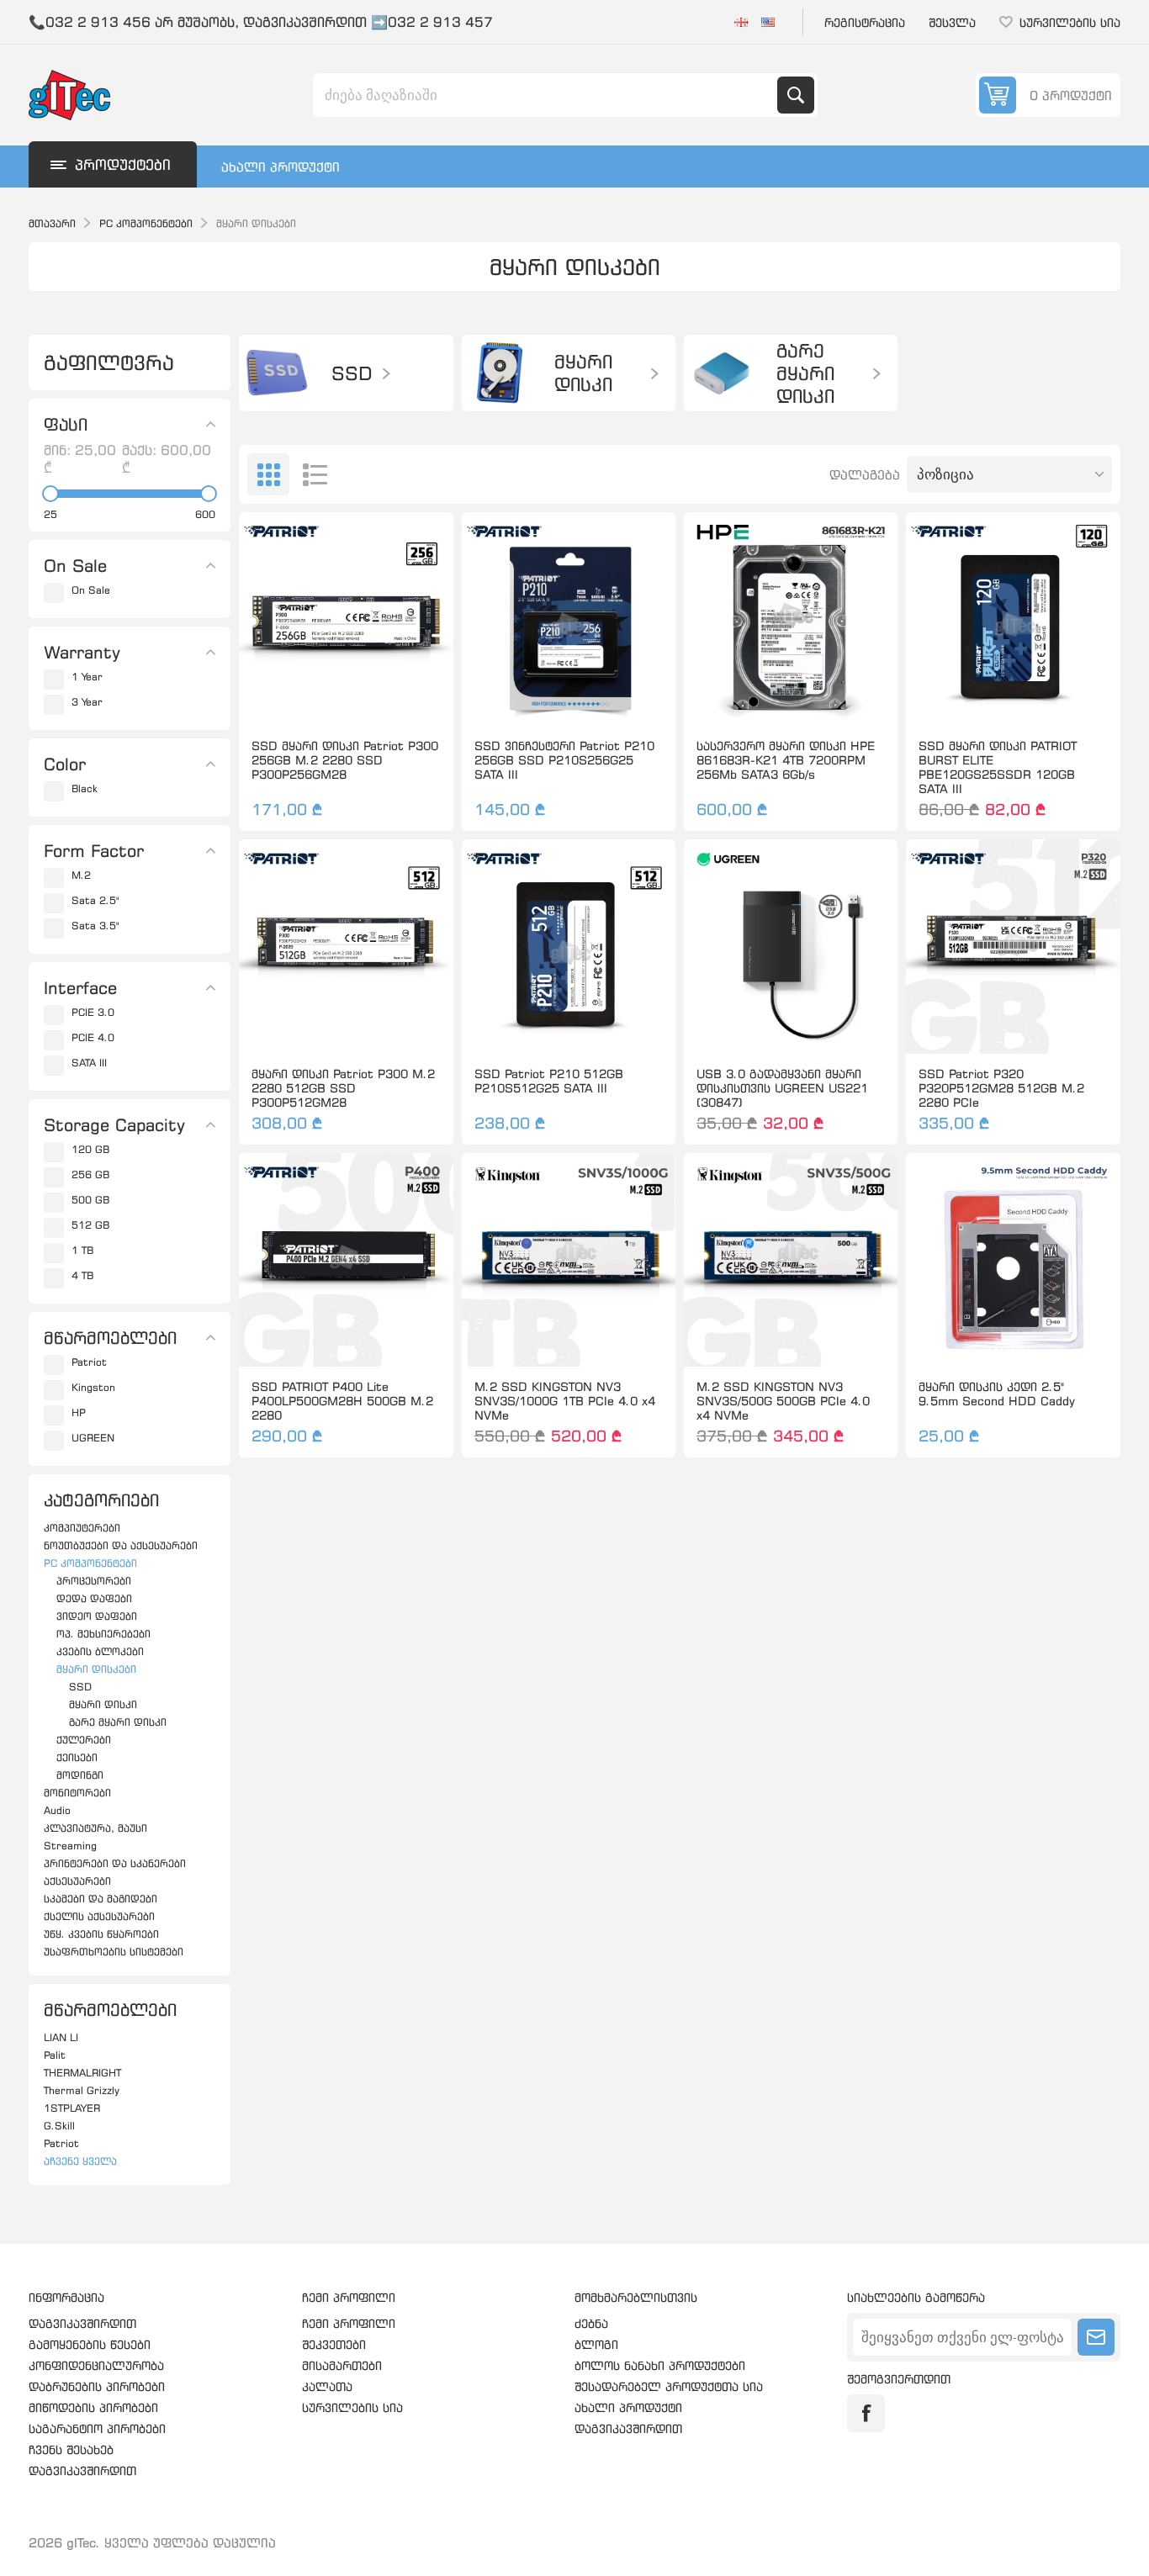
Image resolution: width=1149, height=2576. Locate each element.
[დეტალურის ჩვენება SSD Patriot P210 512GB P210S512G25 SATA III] (569, 946)
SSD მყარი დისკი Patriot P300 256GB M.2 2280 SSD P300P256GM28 (345, 760)
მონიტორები (77, 1793)
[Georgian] (741, 22)
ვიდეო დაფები (97, 1616)
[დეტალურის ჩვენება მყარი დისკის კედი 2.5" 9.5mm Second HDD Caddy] (1013, 1260)
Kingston (93, 1387)
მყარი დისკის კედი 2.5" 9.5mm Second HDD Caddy (997, 1394)
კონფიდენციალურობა (96, 2365)
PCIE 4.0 (93, 1037)
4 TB (82, 1275)
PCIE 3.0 (93, 1012)
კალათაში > (381, 699)
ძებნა (796, 95)
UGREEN (93, 1438)
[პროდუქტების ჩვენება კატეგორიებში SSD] (277, 373)
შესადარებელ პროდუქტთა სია (669, 2386)
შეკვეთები (334, 2344)
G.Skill (59, 2126)
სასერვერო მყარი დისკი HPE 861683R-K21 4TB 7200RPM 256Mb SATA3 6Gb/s (786, 760)
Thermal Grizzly (82, 2090)
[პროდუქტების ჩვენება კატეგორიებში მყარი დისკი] (500, 373)
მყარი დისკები (96, 1669)
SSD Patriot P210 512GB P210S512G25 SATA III (549, 1081)
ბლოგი (596, 2344)
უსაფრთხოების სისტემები (114, 1952)
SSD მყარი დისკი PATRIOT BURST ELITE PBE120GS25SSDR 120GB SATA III (998, 767)
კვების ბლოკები (100, 1651)
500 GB (90, 1200)
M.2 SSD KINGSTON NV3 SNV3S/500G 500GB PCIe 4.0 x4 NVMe (783, 1401)
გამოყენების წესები (90, 2344)
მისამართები (342, 2365)
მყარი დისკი (103, 1704)
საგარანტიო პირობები (97, 2428)
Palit (55, 2055)
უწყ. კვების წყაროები (101, 1934)
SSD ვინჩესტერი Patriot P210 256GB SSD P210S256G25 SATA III (564, 760)
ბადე (268, 474)
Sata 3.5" (95, 926)
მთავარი (52, 223)
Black (85, 788)
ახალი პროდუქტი (281, 167)
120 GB (90, 1149)
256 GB (90, 1174)
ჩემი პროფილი (349, 2323)
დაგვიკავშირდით (82, 2323)
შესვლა (952, 22)
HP (79, 1412)
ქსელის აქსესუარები (99, 1916)
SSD (80, 1687)
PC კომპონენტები (90, 1563)
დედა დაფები (94, 1598)
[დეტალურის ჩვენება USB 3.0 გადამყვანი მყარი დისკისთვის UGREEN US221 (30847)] (791, 946)
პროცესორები (94, 1581)
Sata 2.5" (95, 900)
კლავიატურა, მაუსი (95, 1828)
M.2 (81, 875)
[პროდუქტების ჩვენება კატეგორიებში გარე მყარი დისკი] (722, 373)
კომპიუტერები (82, 1528)
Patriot (89, 1362)
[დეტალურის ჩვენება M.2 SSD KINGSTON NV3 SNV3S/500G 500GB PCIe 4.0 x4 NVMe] (791, 1260)
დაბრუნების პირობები (97, 2386)
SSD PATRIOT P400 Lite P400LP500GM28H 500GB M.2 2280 (342, 1401)
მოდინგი (80, 1775)
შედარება (307, 699)
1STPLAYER (72, 2108)
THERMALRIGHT (82, 2073)
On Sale (91, 590)
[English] (768, 22)
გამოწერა (1096, 2337)
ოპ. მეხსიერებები (103, 1634)
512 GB (90, 1225)
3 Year (87, 702)
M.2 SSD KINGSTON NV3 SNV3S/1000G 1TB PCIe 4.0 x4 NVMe (565, 1401)
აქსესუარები (77, 1881)
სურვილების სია (352, 2407)
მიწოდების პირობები (93, 2407)
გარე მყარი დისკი (118, 1722)
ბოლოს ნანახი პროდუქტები (660, 2365)
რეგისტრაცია (865, 22)
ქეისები (77, 1757)
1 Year (87, 677)
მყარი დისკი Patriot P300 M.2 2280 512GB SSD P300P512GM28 (343, 1088)
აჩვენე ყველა (80, 2161)
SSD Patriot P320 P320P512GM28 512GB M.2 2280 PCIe (1001, 1088)
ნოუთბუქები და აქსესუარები (121, 1545)
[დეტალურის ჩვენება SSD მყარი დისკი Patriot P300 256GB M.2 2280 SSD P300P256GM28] (346, 619)
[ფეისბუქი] (866, 2413)
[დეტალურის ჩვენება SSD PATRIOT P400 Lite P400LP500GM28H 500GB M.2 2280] (346, 1260)
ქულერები (84, 1740)
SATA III (89, 1063)
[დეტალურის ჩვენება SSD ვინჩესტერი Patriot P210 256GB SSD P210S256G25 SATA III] (569, 619)
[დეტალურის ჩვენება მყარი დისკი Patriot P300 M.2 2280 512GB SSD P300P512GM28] (346, 946)
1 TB (82, 1250)
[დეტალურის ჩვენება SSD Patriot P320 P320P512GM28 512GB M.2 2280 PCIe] (1013, 946)
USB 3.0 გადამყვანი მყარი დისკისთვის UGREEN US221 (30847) (782, 1088)
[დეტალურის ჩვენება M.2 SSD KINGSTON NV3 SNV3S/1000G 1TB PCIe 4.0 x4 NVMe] (569, 1260)
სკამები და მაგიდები (101, 1899)
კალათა (327, 2386)
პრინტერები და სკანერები (115, 1863)
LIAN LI (61, 2037)
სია (315, 474)
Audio (57, 1810)
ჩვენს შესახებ (71, 2449)
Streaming (70, 1846)
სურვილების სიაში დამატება (272, 699)
